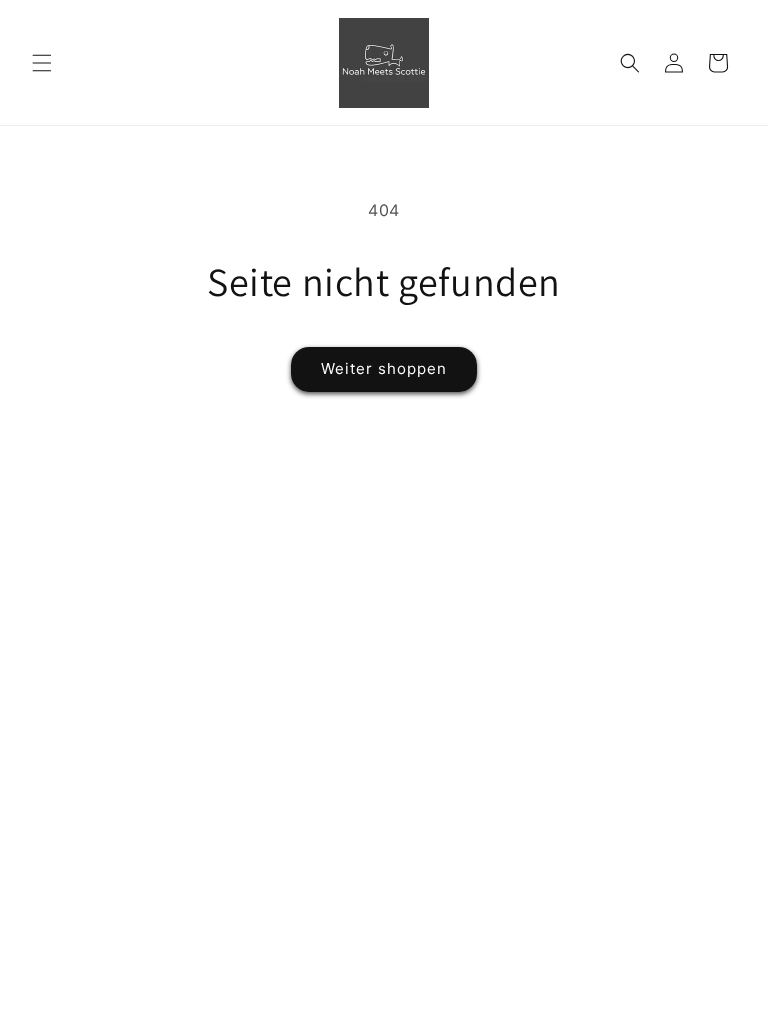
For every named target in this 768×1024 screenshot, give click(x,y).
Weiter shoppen (384, 368)
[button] (42, 63)
